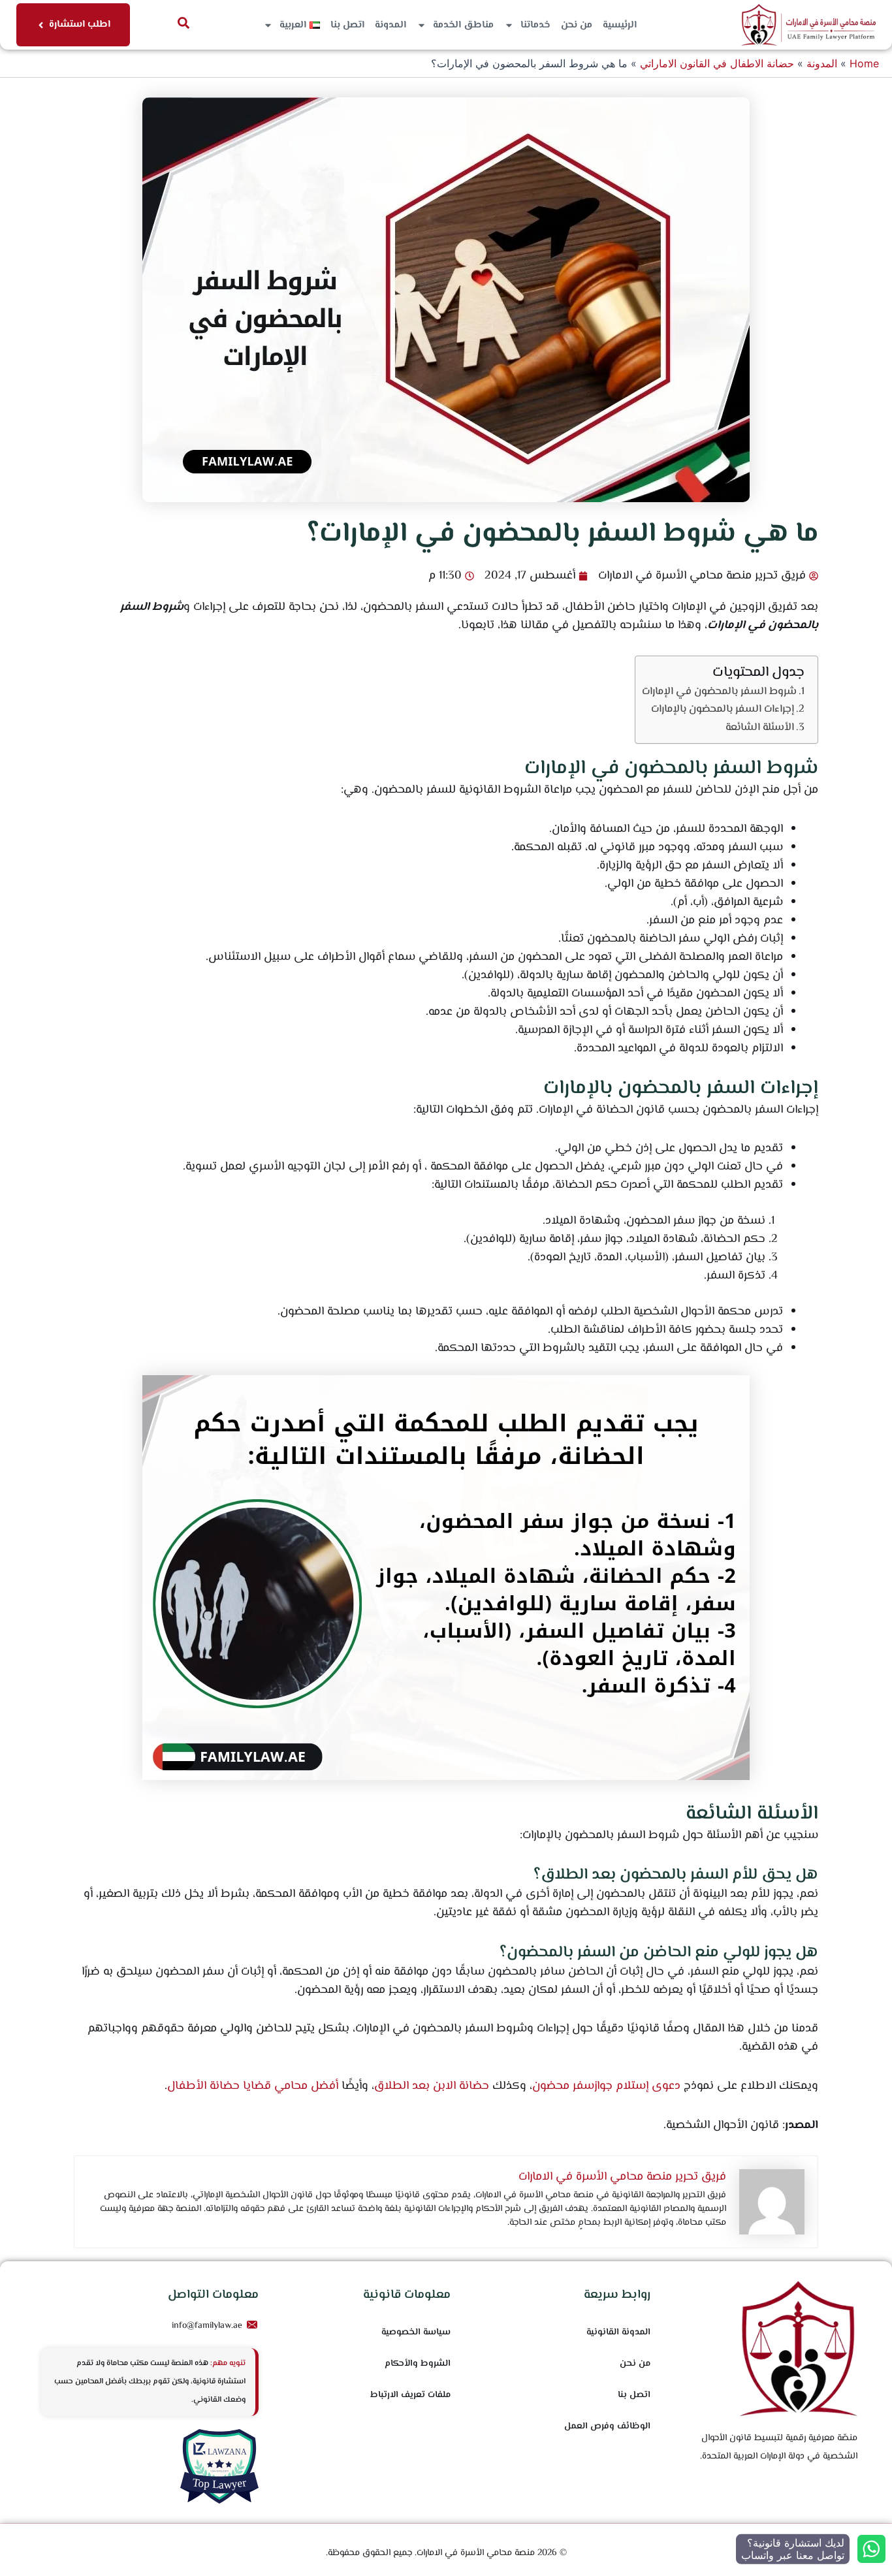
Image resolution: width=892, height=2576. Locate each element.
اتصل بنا (347, 25)
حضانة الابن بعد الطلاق (432, 2086)
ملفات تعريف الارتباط (410, 2395)
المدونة (390, 25)
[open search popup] (183, 23)
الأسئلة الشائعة (760, 727)
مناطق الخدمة (463, 25)
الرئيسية (620, 25)
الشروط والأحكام (418, 2364)
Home (864, 63)
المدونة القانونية (618, 2332)
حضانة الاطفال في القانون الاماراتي (717, 63)
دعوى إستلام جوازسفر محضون (606, 2086)
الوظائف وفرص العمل (607, 2426)
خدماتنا (535, 25)
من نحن (577, 25)
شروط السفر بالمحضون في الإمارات (719, 692)
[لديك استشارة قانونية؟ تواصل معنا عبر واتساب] (871, 2549)
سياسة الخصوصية (416, 2332)
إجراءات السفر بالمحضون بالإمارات (723, 709)
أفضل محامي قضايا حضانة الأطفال (253, 2086)
